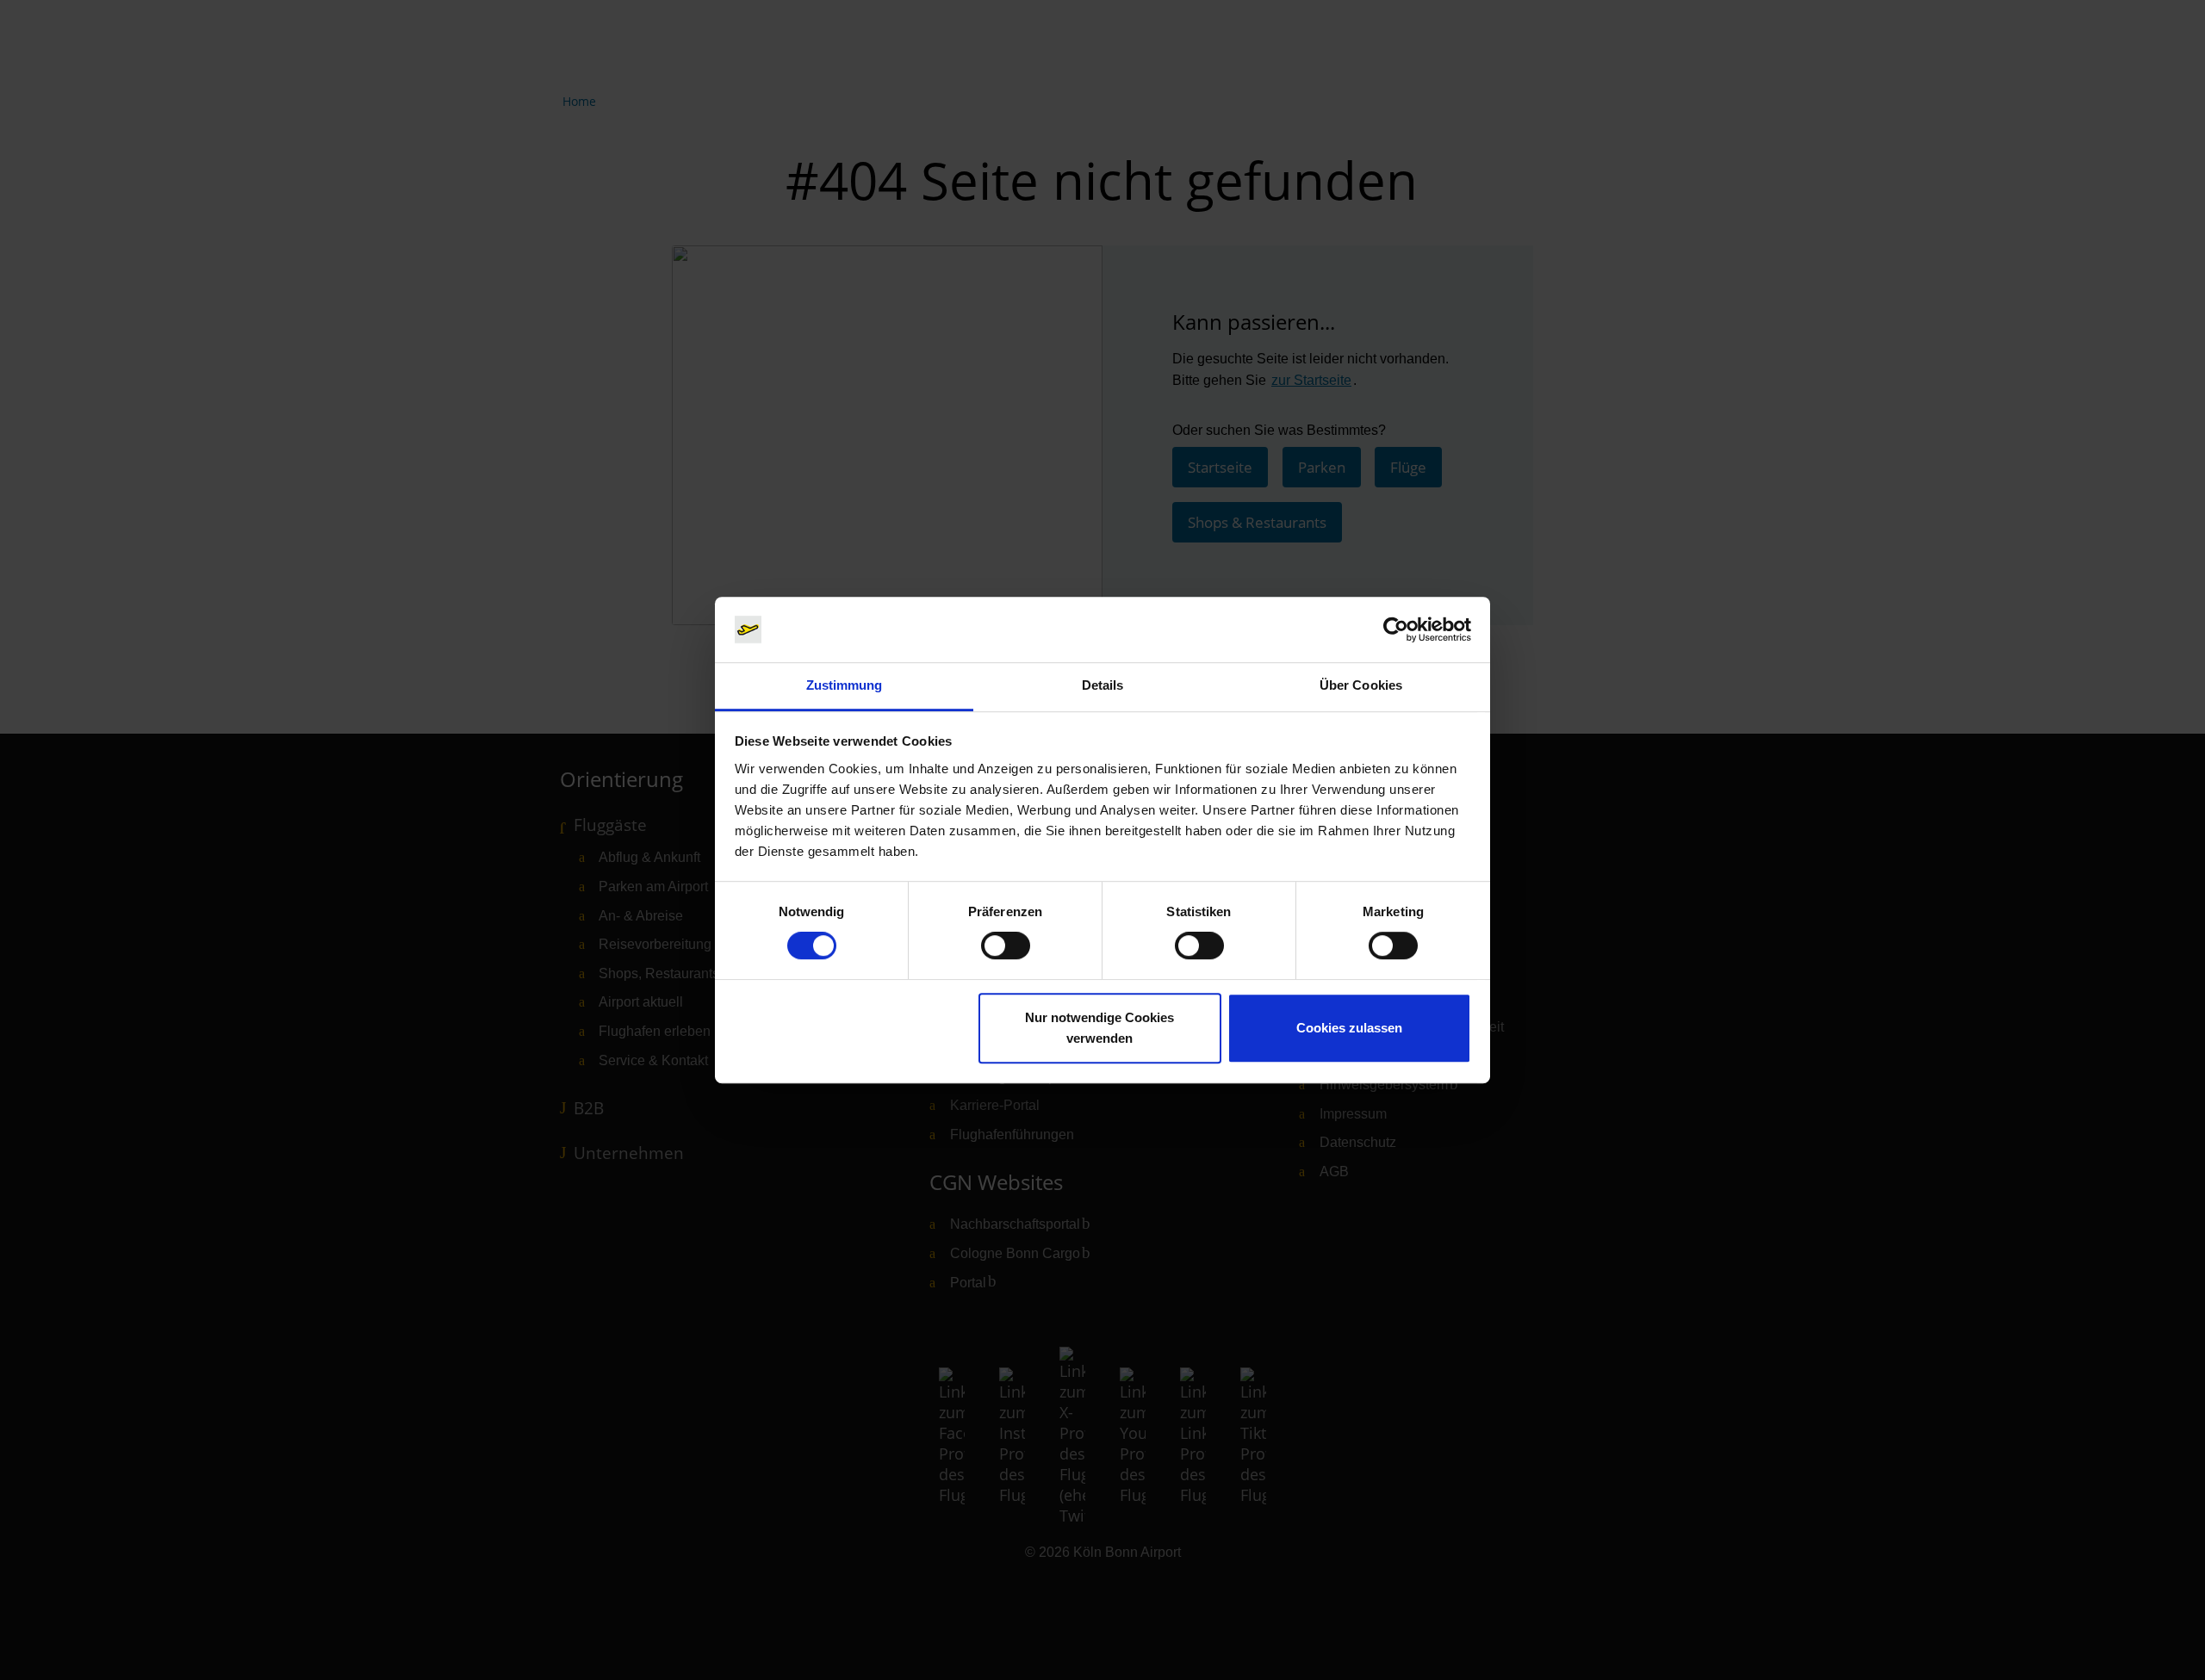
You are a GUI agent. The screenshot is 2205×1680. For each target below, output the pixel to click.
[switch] (1006, 945)
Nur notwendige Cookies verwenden (1099, 1028)
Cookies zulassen (1349, 1028)
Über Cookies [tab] (1361, 686)
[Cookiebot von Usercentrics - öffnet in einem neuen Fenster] (1396, 629)
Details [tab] (1103, 686)
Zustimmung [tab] (845, 686)
